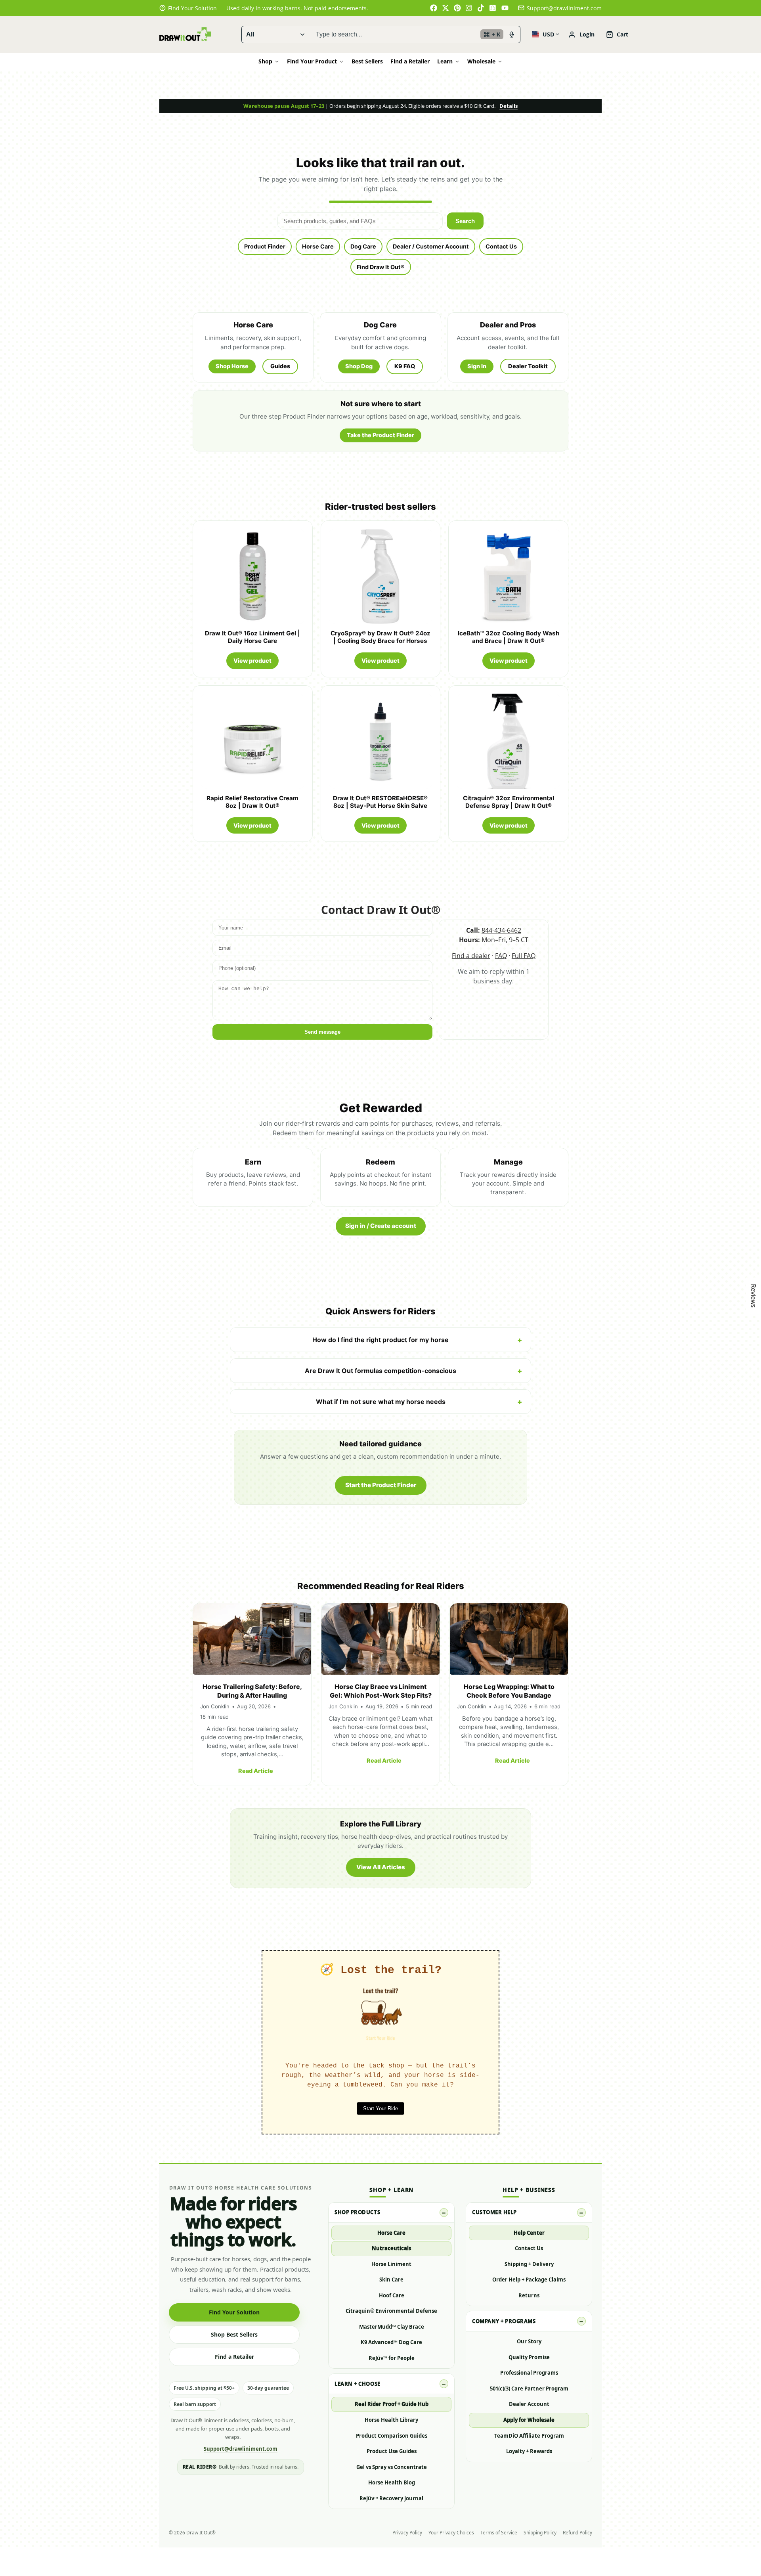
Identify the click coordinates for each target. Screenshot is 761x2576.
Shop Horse (232, 366)
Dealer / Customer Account (431, 246)
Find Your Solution (234, 2312)
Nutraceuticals (391, 2248)
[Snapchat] (493, 8)
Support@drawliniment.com (564, 8)
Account (581, 34)
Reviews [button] (753, 1296)
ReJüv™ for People (392, 2358)
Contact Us (501, 246)
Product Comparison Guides (392, 2436)
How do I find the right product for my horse (380, 1340)
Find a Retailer (410, 61)
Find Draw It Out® (381, 267)
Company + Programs (504, 2321)
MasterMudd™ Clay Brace (392, 2327)
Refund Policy (577, 2533)
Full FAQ (524, 956)
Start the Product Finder (381, 1485)
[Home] (185, 34)
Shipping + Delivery (529, 2264)
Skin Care (391, 2280)
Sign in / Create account (381, 1226)
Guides (280, 366)
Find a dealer (471, 956)
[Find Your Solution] (188, 8)
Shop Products (357, 2212)
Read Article (256, 1771)
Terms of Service (499, 2533)
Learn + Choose (357, 2384)
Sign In (477, 366)
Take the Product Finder (380, 435)
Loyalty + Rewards (529, 2451)
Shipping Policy (540, 2533)
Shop (265, 61)
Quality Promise (529, 2357)
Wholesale (481, 61)
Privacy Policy (407, 2533)
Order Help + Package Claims (529, 2280)
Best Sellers (367, 61)
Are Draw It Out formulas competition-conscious (380, 1371)
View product (252, 661)
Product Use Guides (392, 2451)
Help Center (529, 2233)
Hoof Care (392, 2295)
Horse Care (318, 246)
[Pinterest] (457, 8)
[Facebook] (434, 8)
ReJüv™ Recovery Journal (391, 2498)
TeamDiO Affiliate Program (529, 2436)
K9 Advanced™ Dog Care (391, 2342)
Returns (529, 2295)
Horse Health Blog (392, 2482)
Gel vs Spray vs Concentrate (392, 2467)
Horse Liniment (391, 2264)
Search (465, 221)
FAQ (501, 956)
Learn (445, 61)
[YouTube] (505, 8)
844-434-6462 (501, 930)
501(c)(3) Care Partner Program (529, 2389)
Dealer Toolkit (528, 366)
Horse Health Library (391, 2420)
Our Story (529, 2341)
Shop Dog (359, 366)
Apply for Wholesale (529, 2420)
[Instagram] (469, 8)
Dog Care (363, 246)
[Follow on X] (446, 8)
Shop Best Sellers (234, 2334)
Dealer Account (529, 2404)
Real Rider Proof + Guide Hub (392, 2404)
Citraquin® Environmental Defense (391, 2311)
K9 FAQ (405, 366)
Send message (322, 1032)
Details (509, 106)
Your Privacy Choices (451, 2533)
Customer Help (494, 2212)
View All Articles (381, 1867)
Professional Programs (529, 2373)
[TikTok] (481, 8)
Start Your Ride (380, 2108)
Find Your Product (312, 61)
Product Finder (265, 246)
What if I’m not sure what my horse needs (381, 1402)
